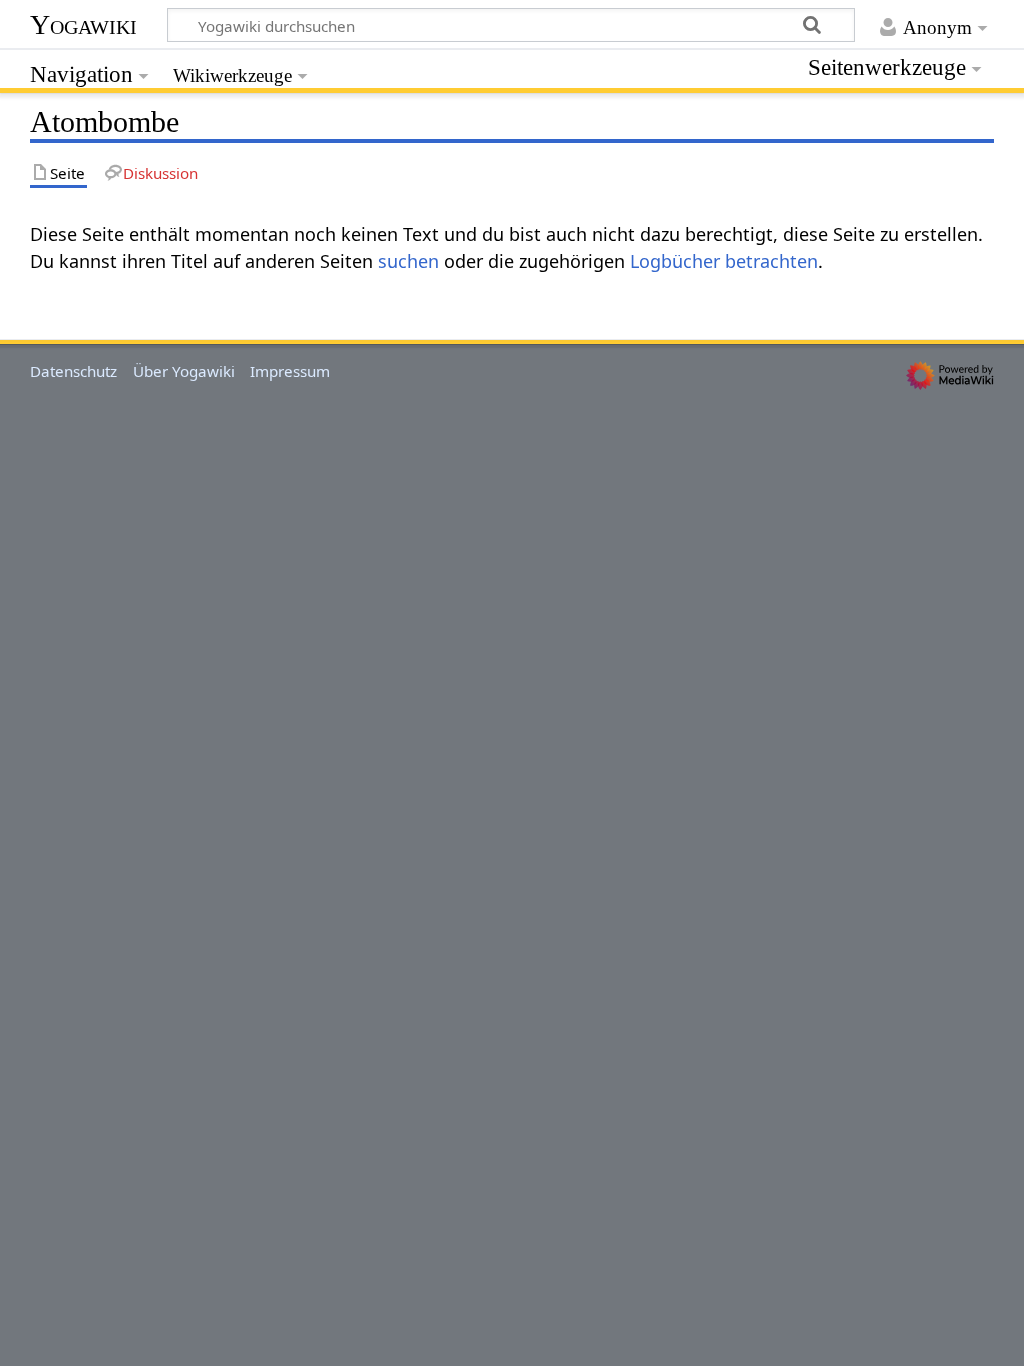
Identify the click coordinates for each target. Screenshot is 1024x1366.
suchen (408, 261)
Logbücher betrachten (724, 261)
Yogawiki (83, 24)
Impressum (290, 371)
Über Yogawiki (184, 371)
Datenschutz (73, 371)
